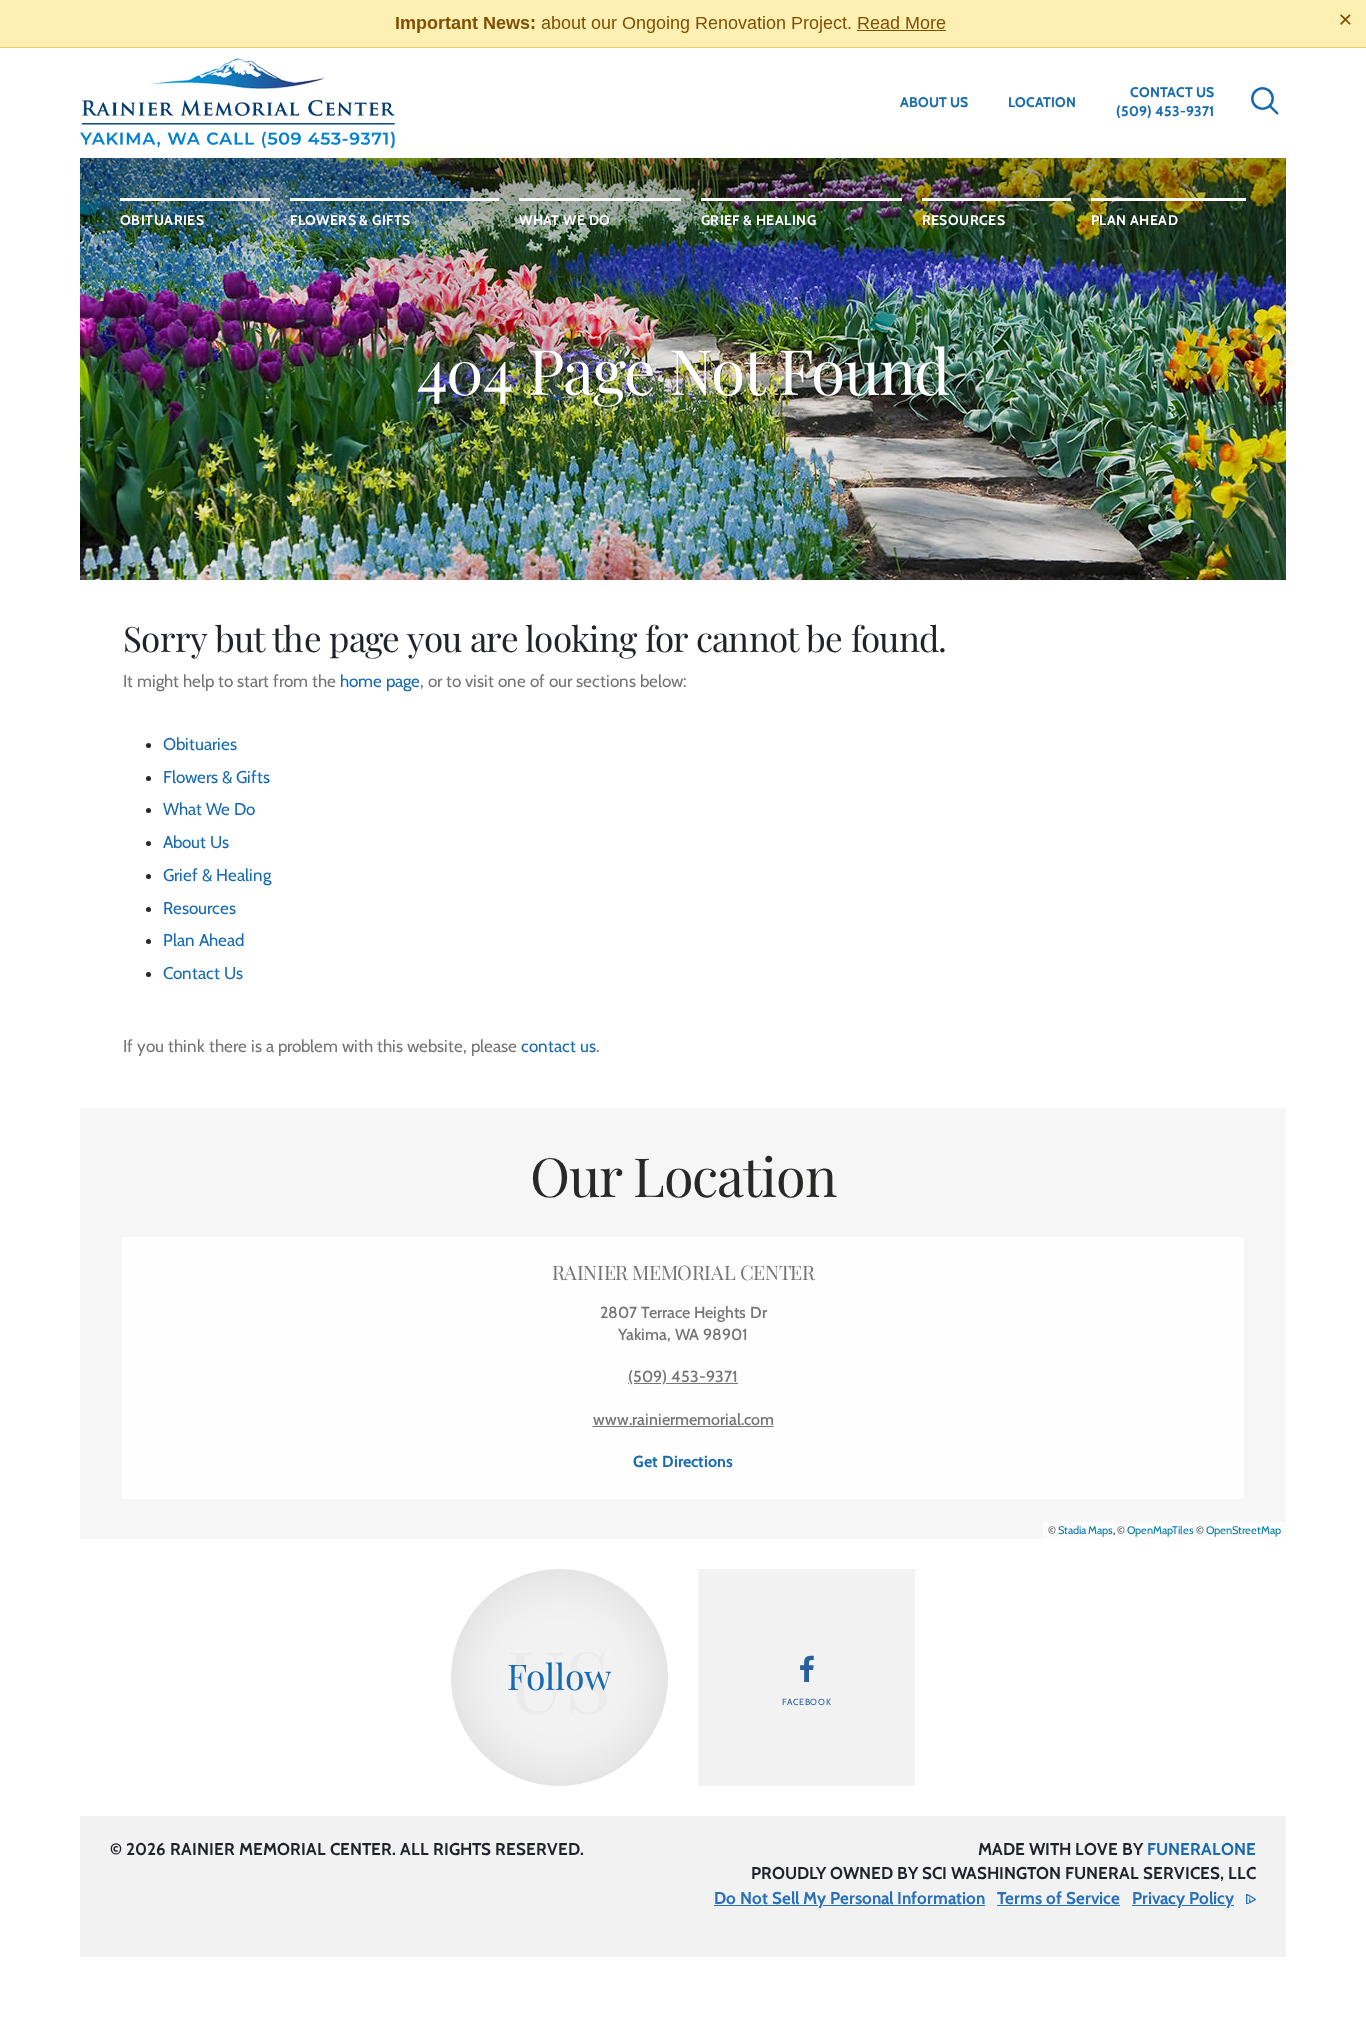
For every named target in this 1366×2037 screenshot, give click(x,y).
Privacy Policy (1183, 1898)
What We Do (209, 809)
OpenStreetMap (1243, 1530)
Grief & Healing (217, 875)
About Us (934, 102)
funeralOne (1201, 1849)
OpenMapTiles (1160, 1530)
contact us (558, 1046)
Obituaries (200, 744)
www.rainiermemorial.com (683, 1419)
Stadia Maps (1085, 1530)
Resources (199, 908)
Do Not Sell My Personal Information (849, 1898)
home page (380, 681)
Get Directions (683, 1461)
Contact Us (1172, 92)
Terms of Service (1058, 1898)
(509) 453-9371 (1165, 111)
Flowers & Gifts (216, 777)
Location (1042, 102)
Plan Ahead (203, 940)
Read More (901, 23)
